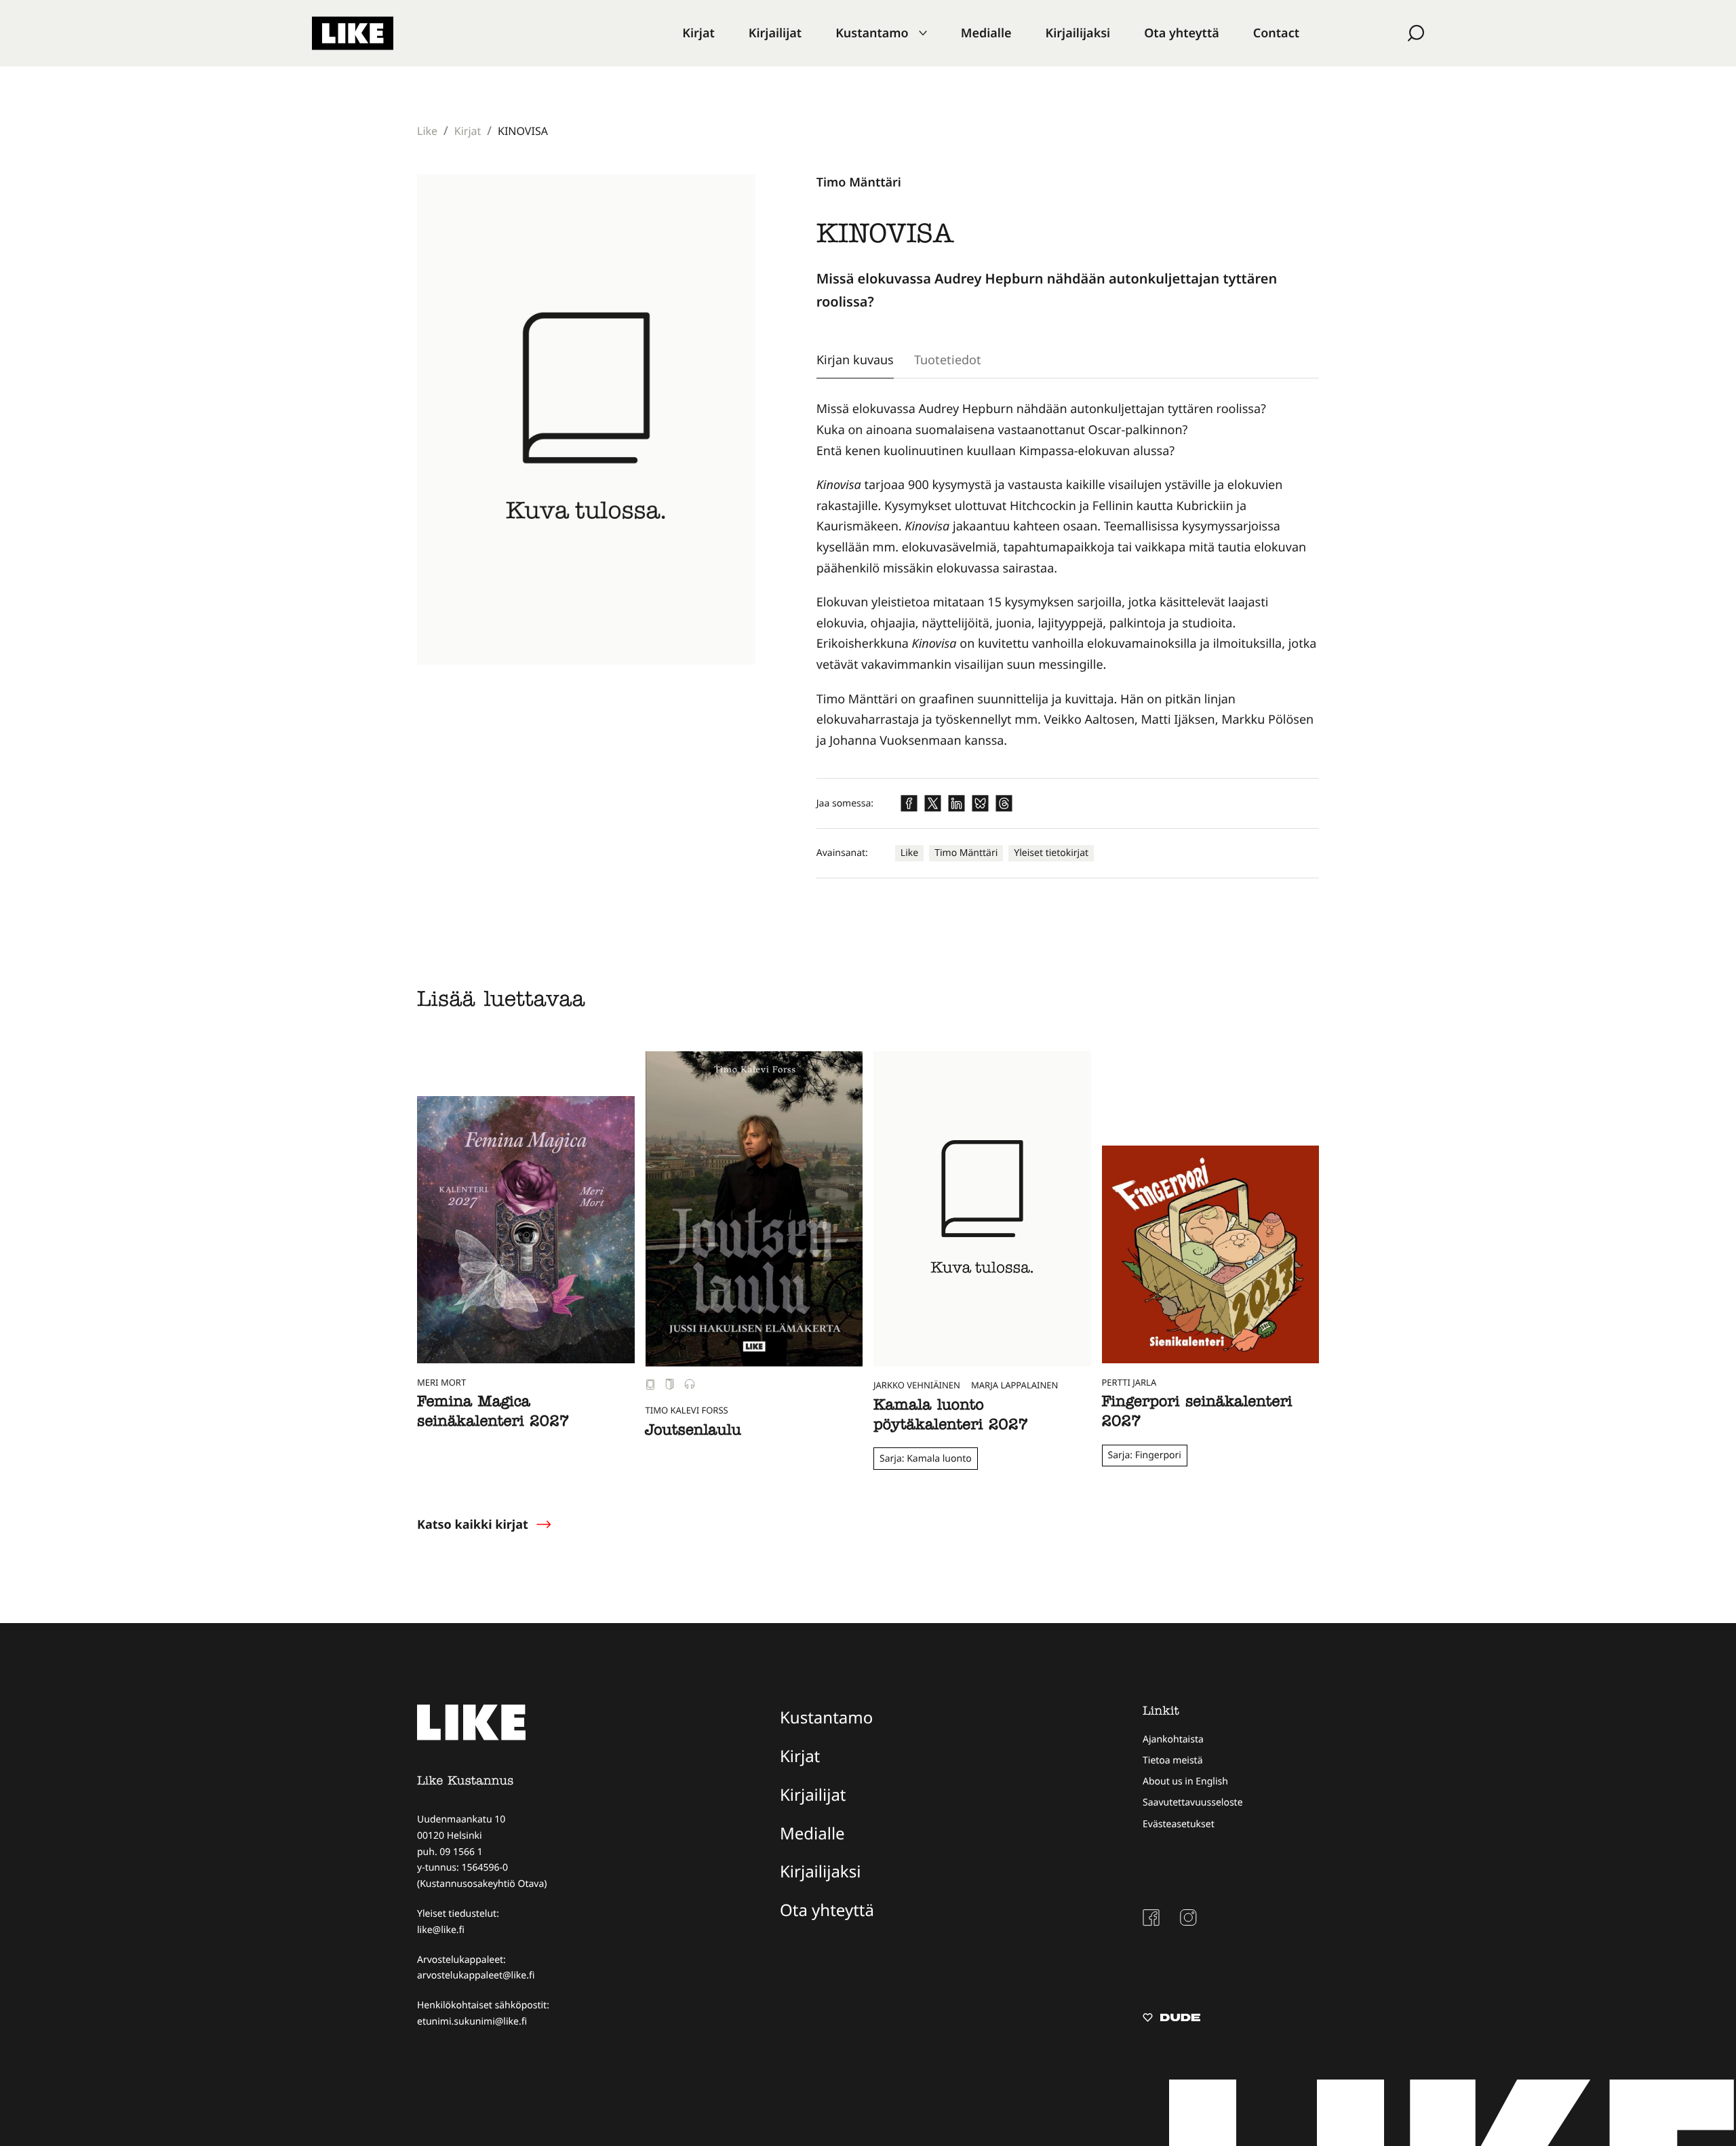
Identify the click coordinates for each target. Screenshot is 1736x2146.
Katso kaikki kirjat (473, 1525)
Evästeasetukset (1179, 1824)
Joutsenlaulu (693, 1432)
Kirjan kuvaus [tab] (855, 359)
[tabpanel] (1068, 575)
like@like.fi (441, 1930)
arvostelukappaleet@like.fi (476, 1975)
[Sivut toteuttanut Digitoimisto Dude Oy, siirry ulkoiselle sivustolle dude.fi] (1171, 2019)
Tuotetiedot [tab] (948, 359)
